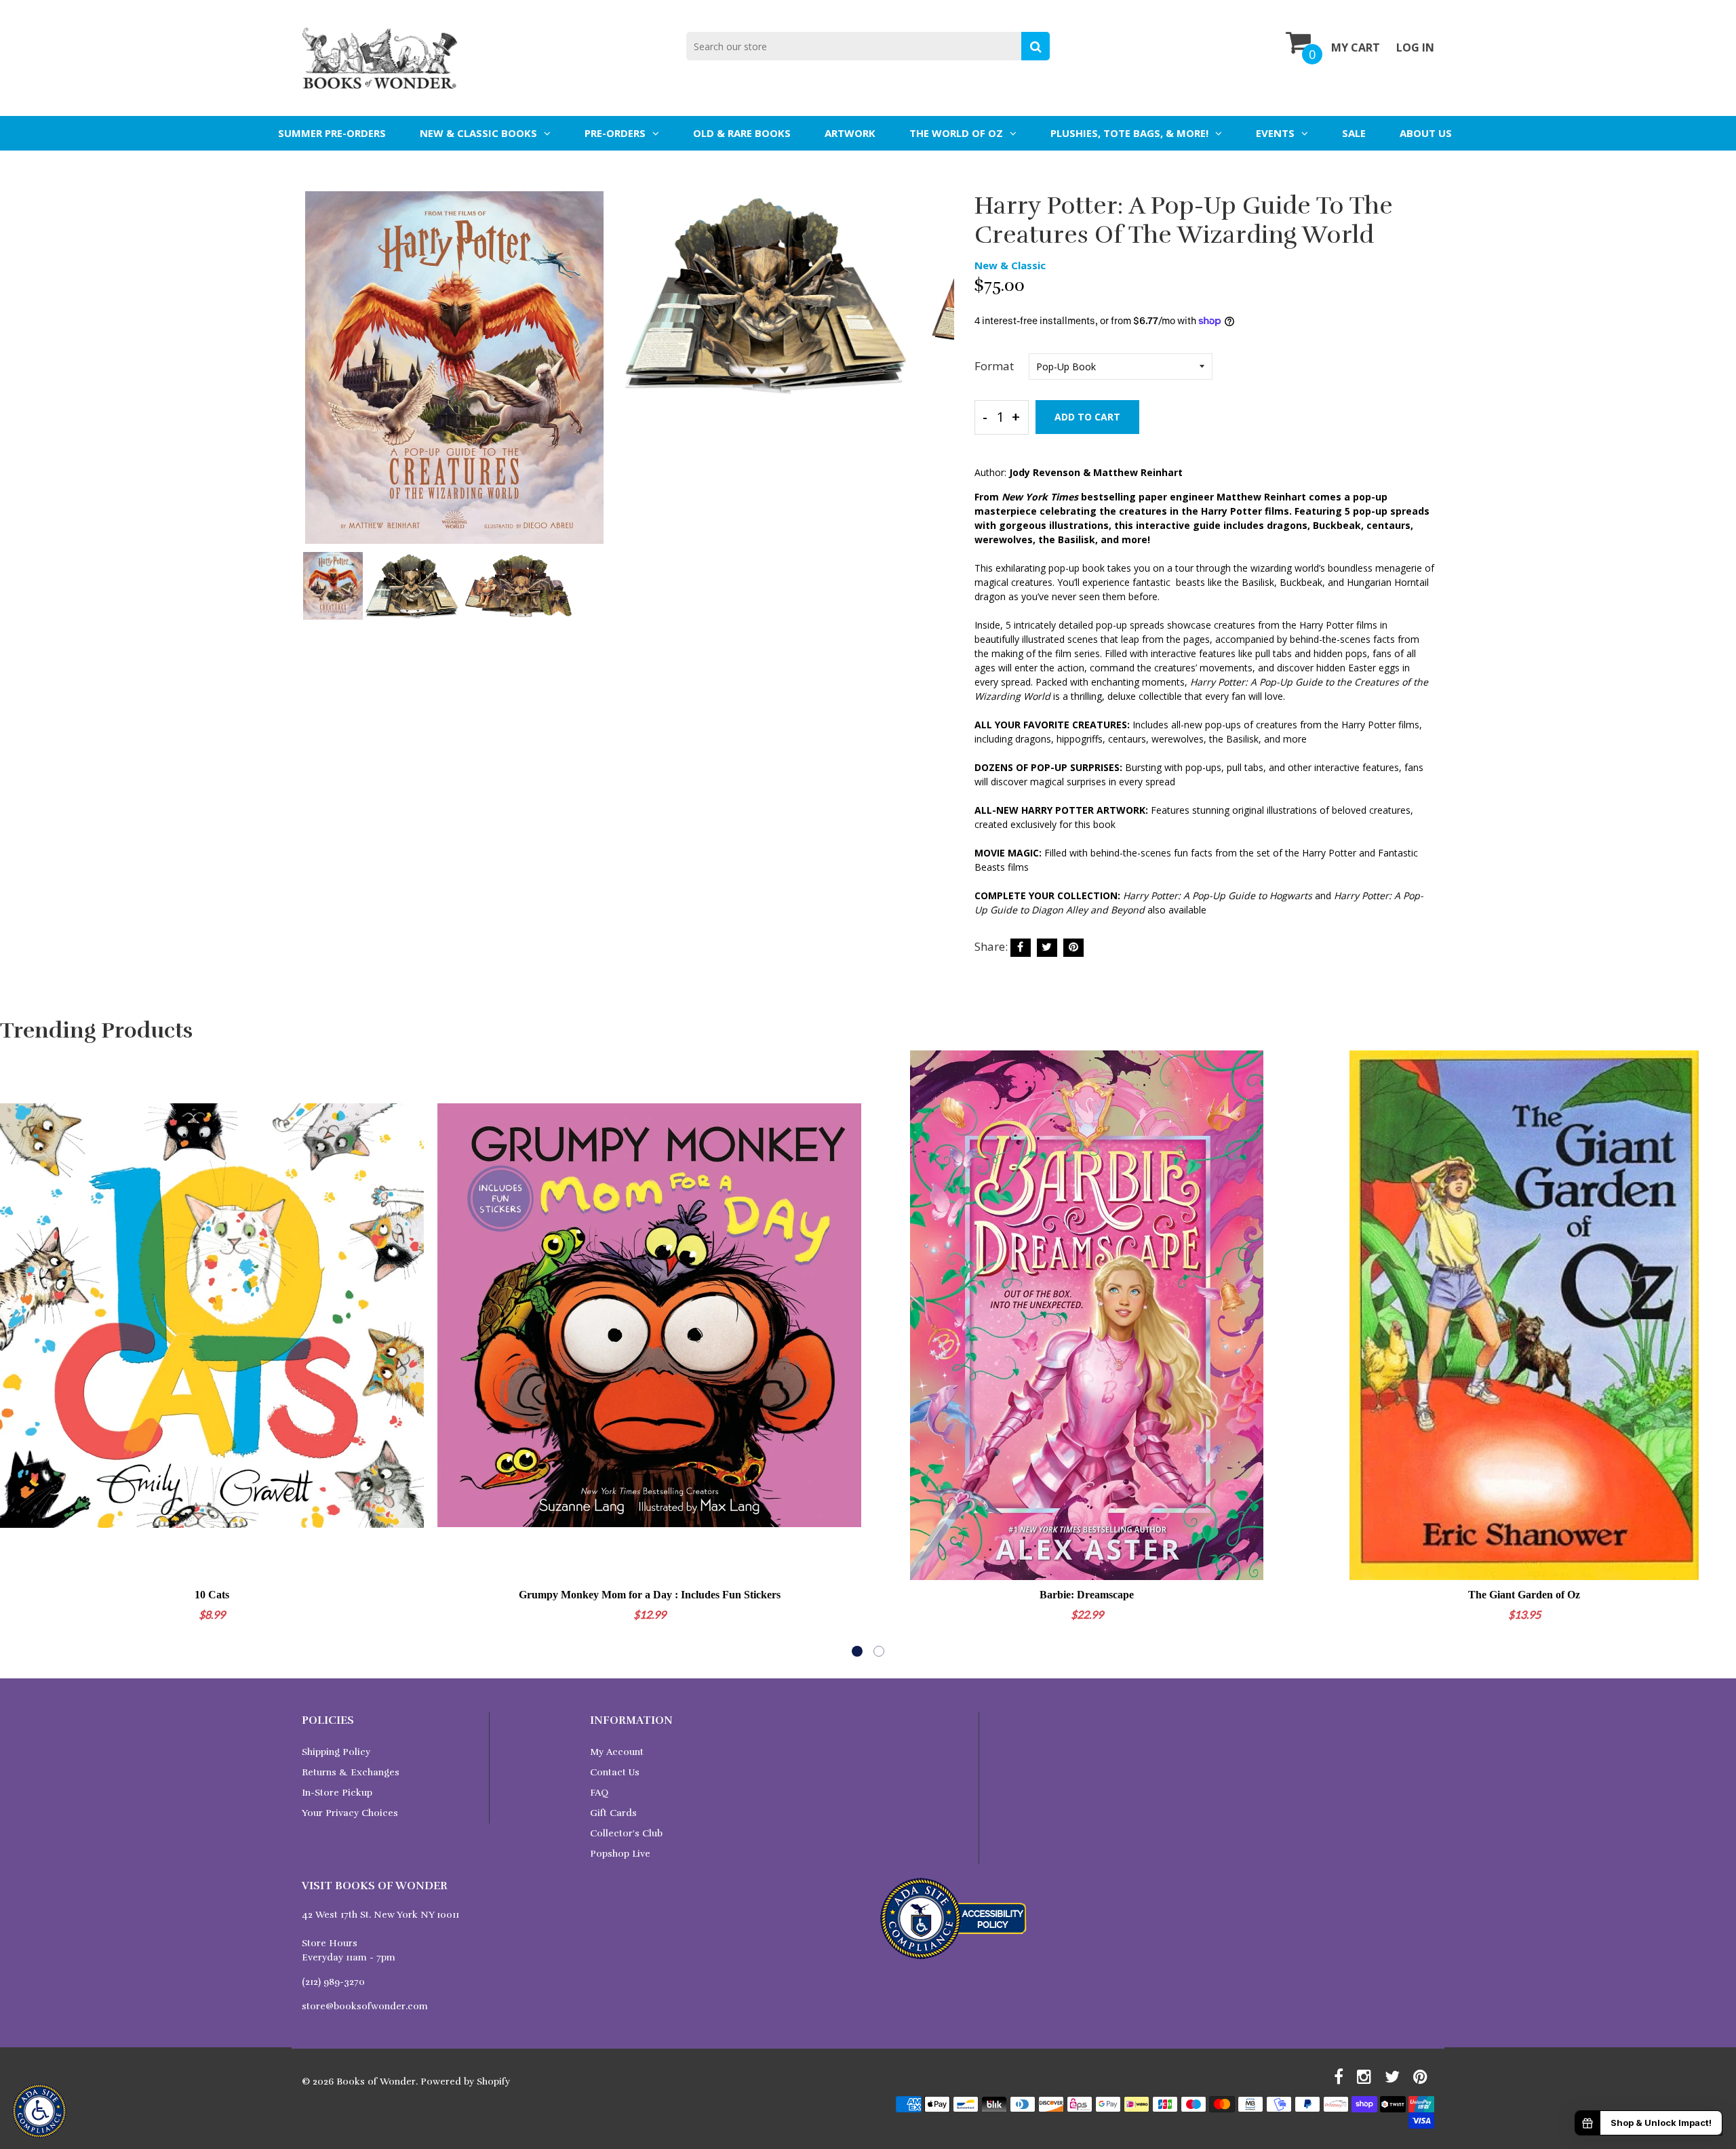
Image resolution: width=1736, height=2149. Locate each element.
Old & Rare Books (742, 133)
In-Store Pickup (337, 1793)
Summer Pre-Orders (332, 133)
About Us (1426, 133)
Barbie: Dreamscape (1087, 1595)
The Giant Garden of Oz (1524, 1595)
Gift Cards (613, 1813)
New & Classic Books (478, 133)
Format (994, 366)
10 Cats (212, 1595)
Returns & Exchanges (351, 1772)
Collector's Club (626, 1833)
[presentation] (315, 377)
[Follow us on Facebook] (1021, 948)
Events (1275, 133)
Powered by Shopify (465, 2082)
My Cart (1356, 47)
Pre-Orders (615, 133)
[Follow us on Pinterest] (1073, 948)
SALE (1354, 133)
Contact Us (615, 1772)
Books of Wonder (376, 2082)
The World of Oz (956, 133)
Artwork (850, 133)
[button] (857, 1651)
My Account (617, 1752)
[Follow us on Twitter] (1047, 948)
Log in (1415, 47)
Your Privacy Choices (350, 1813)
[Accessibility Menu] (39, 2111)
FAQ (599, 1793)
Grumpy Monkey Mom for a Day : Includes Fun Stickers (650, 1595)
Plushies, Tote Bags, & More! (1129, 133)
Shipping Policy (336, 1752)
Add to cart (1087, 417)
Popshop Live (620, 1854)
